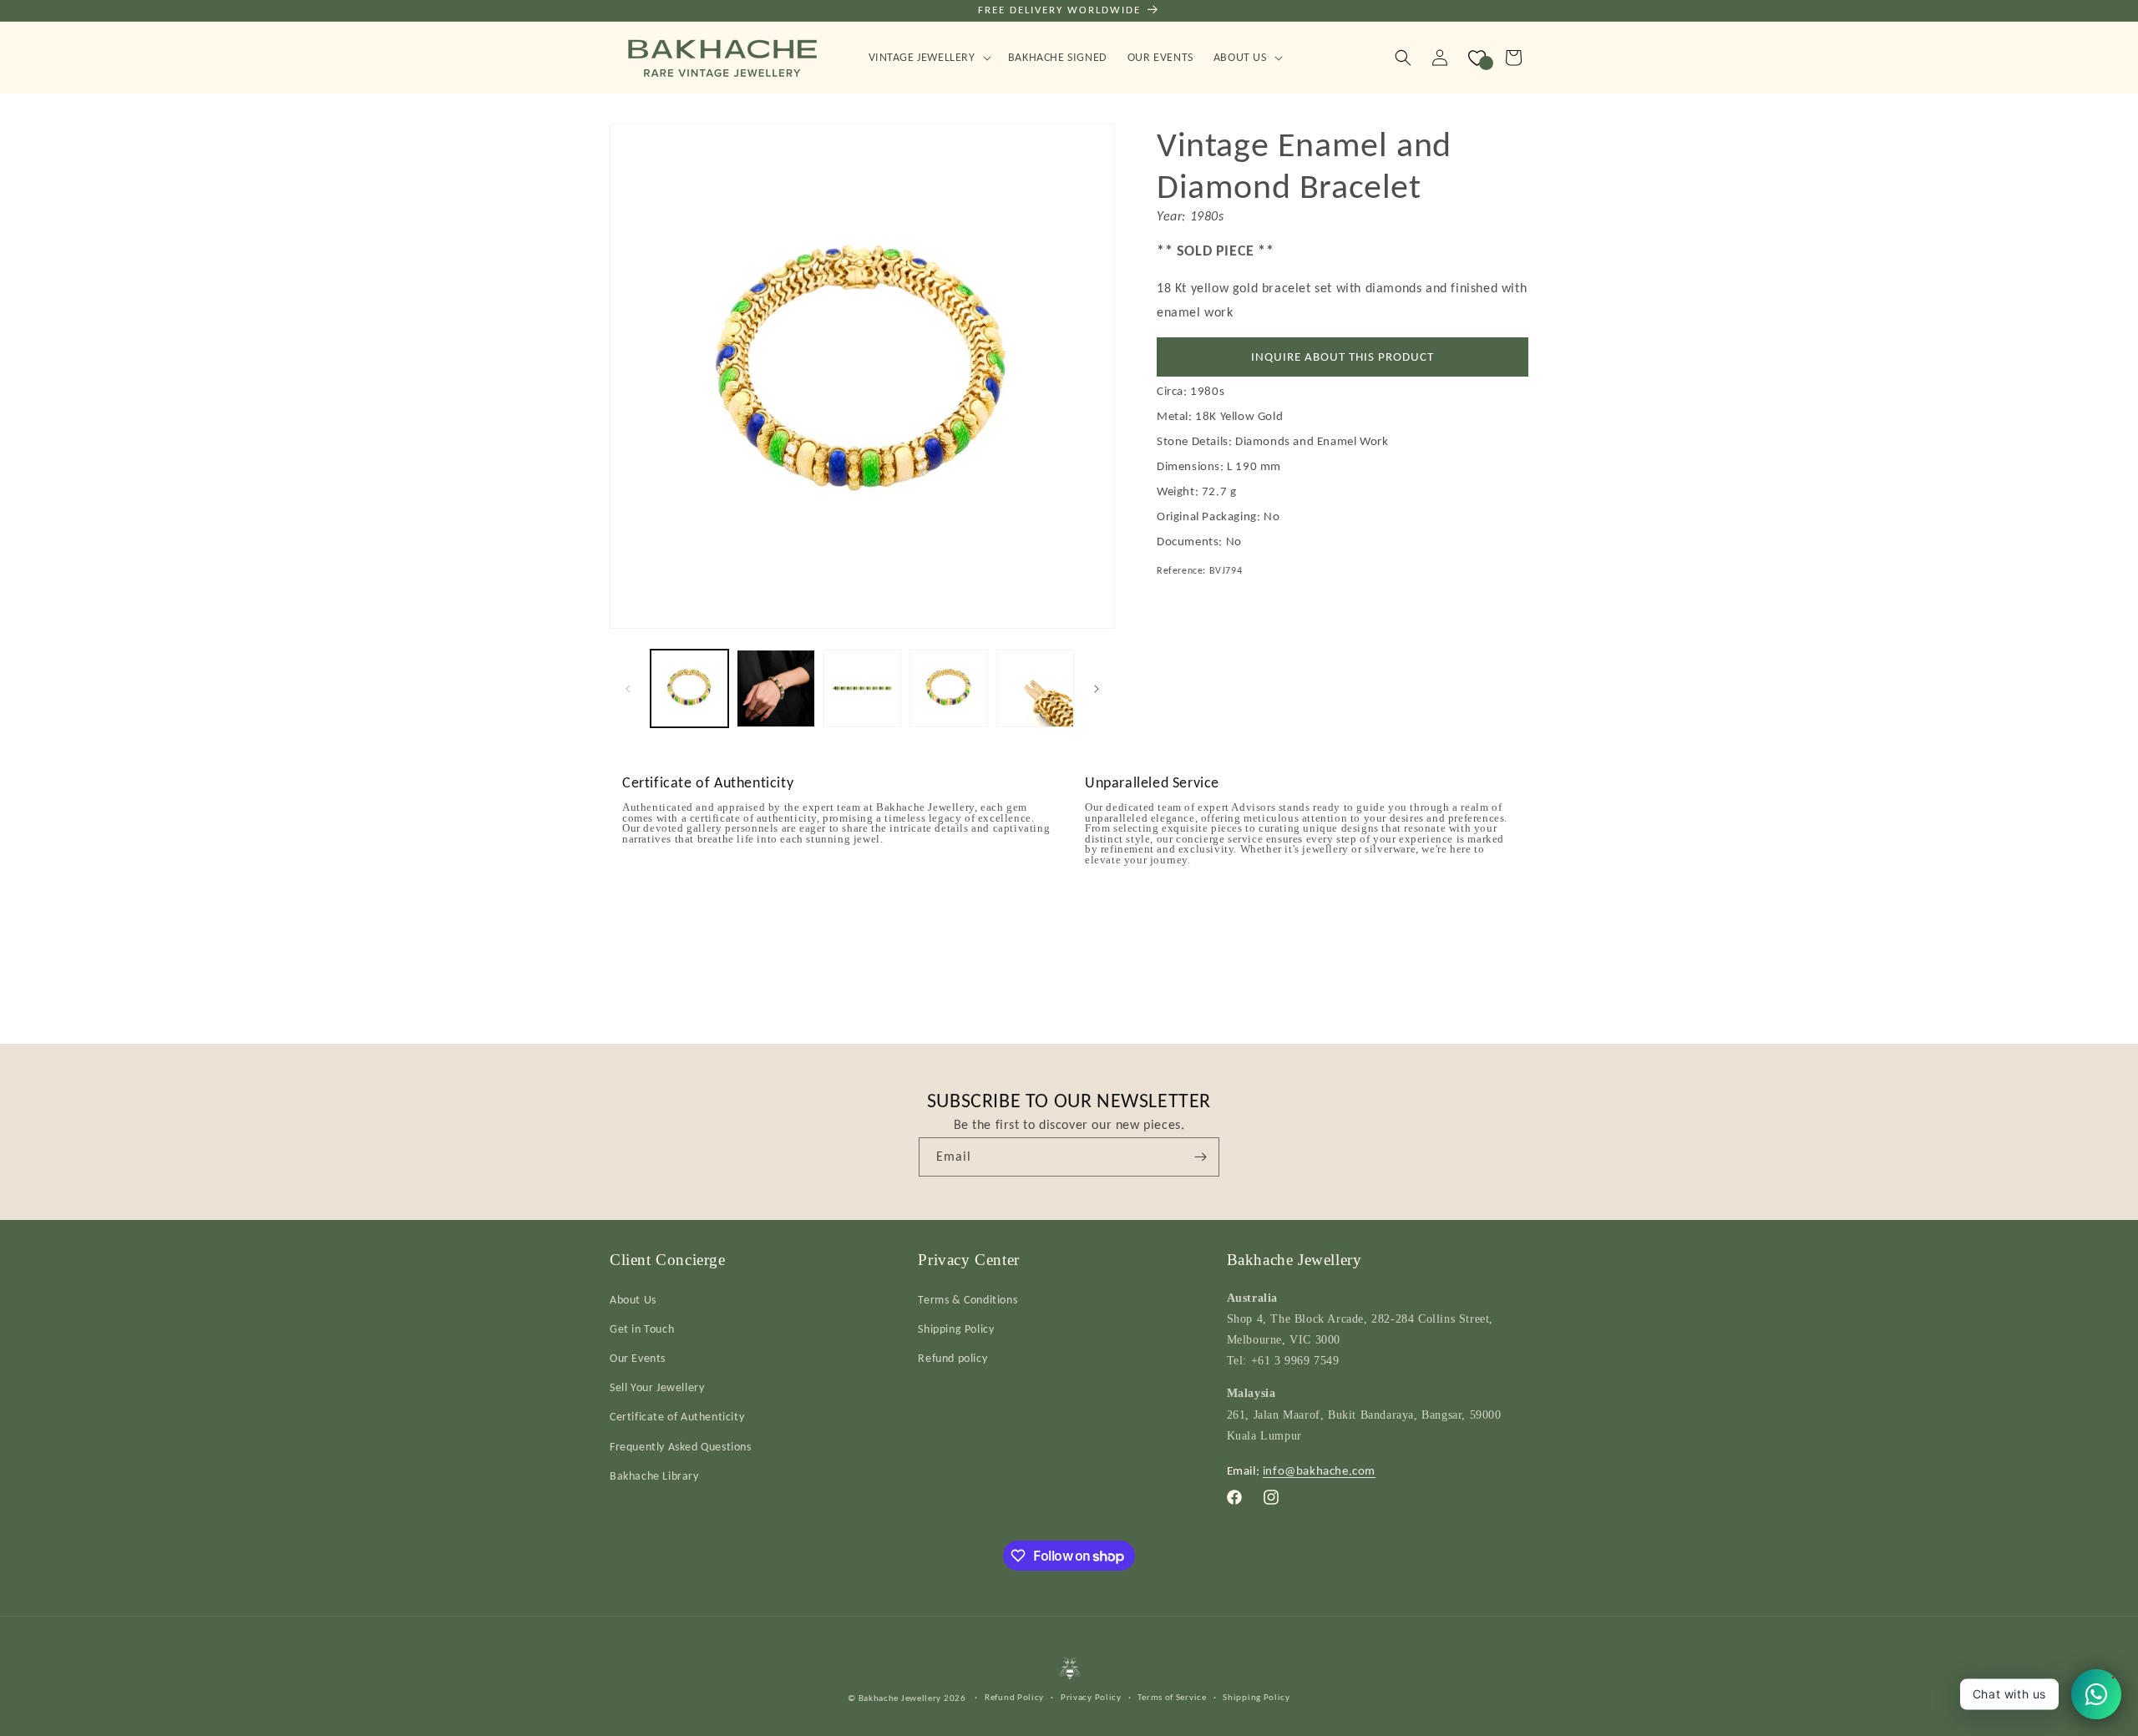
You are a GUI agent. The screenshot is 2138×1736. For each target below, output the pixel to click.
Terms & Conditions (968, 1299)
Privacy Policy (1091, 1696)
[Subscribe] (1200, 1157)
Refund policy (952, 1357)
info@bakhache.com (1319, 1470)
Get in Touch (642, 1328)
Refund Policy (1014, 1696)
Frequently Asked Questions (681, 1446)
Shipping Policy (956, 1328)
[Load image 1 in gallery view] (689, 688)
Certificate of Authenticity (677, 1417)
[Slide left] (628, 689)
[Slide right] (1097, 689)
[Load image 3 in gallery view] (862, 688)
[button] (928, 58)
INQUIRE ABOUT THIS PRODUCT (1343, 357)
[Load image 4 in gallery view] (948, 688)
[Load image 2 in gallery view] (775, 688)
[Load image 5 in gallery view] (1035, 688)
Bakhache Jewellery (900, 1697)
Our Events (638, 1357)
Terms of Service (1172, 1696)
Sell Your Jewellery (657, 1387)
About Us (633, 1299)
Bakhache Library (654, 1475)
